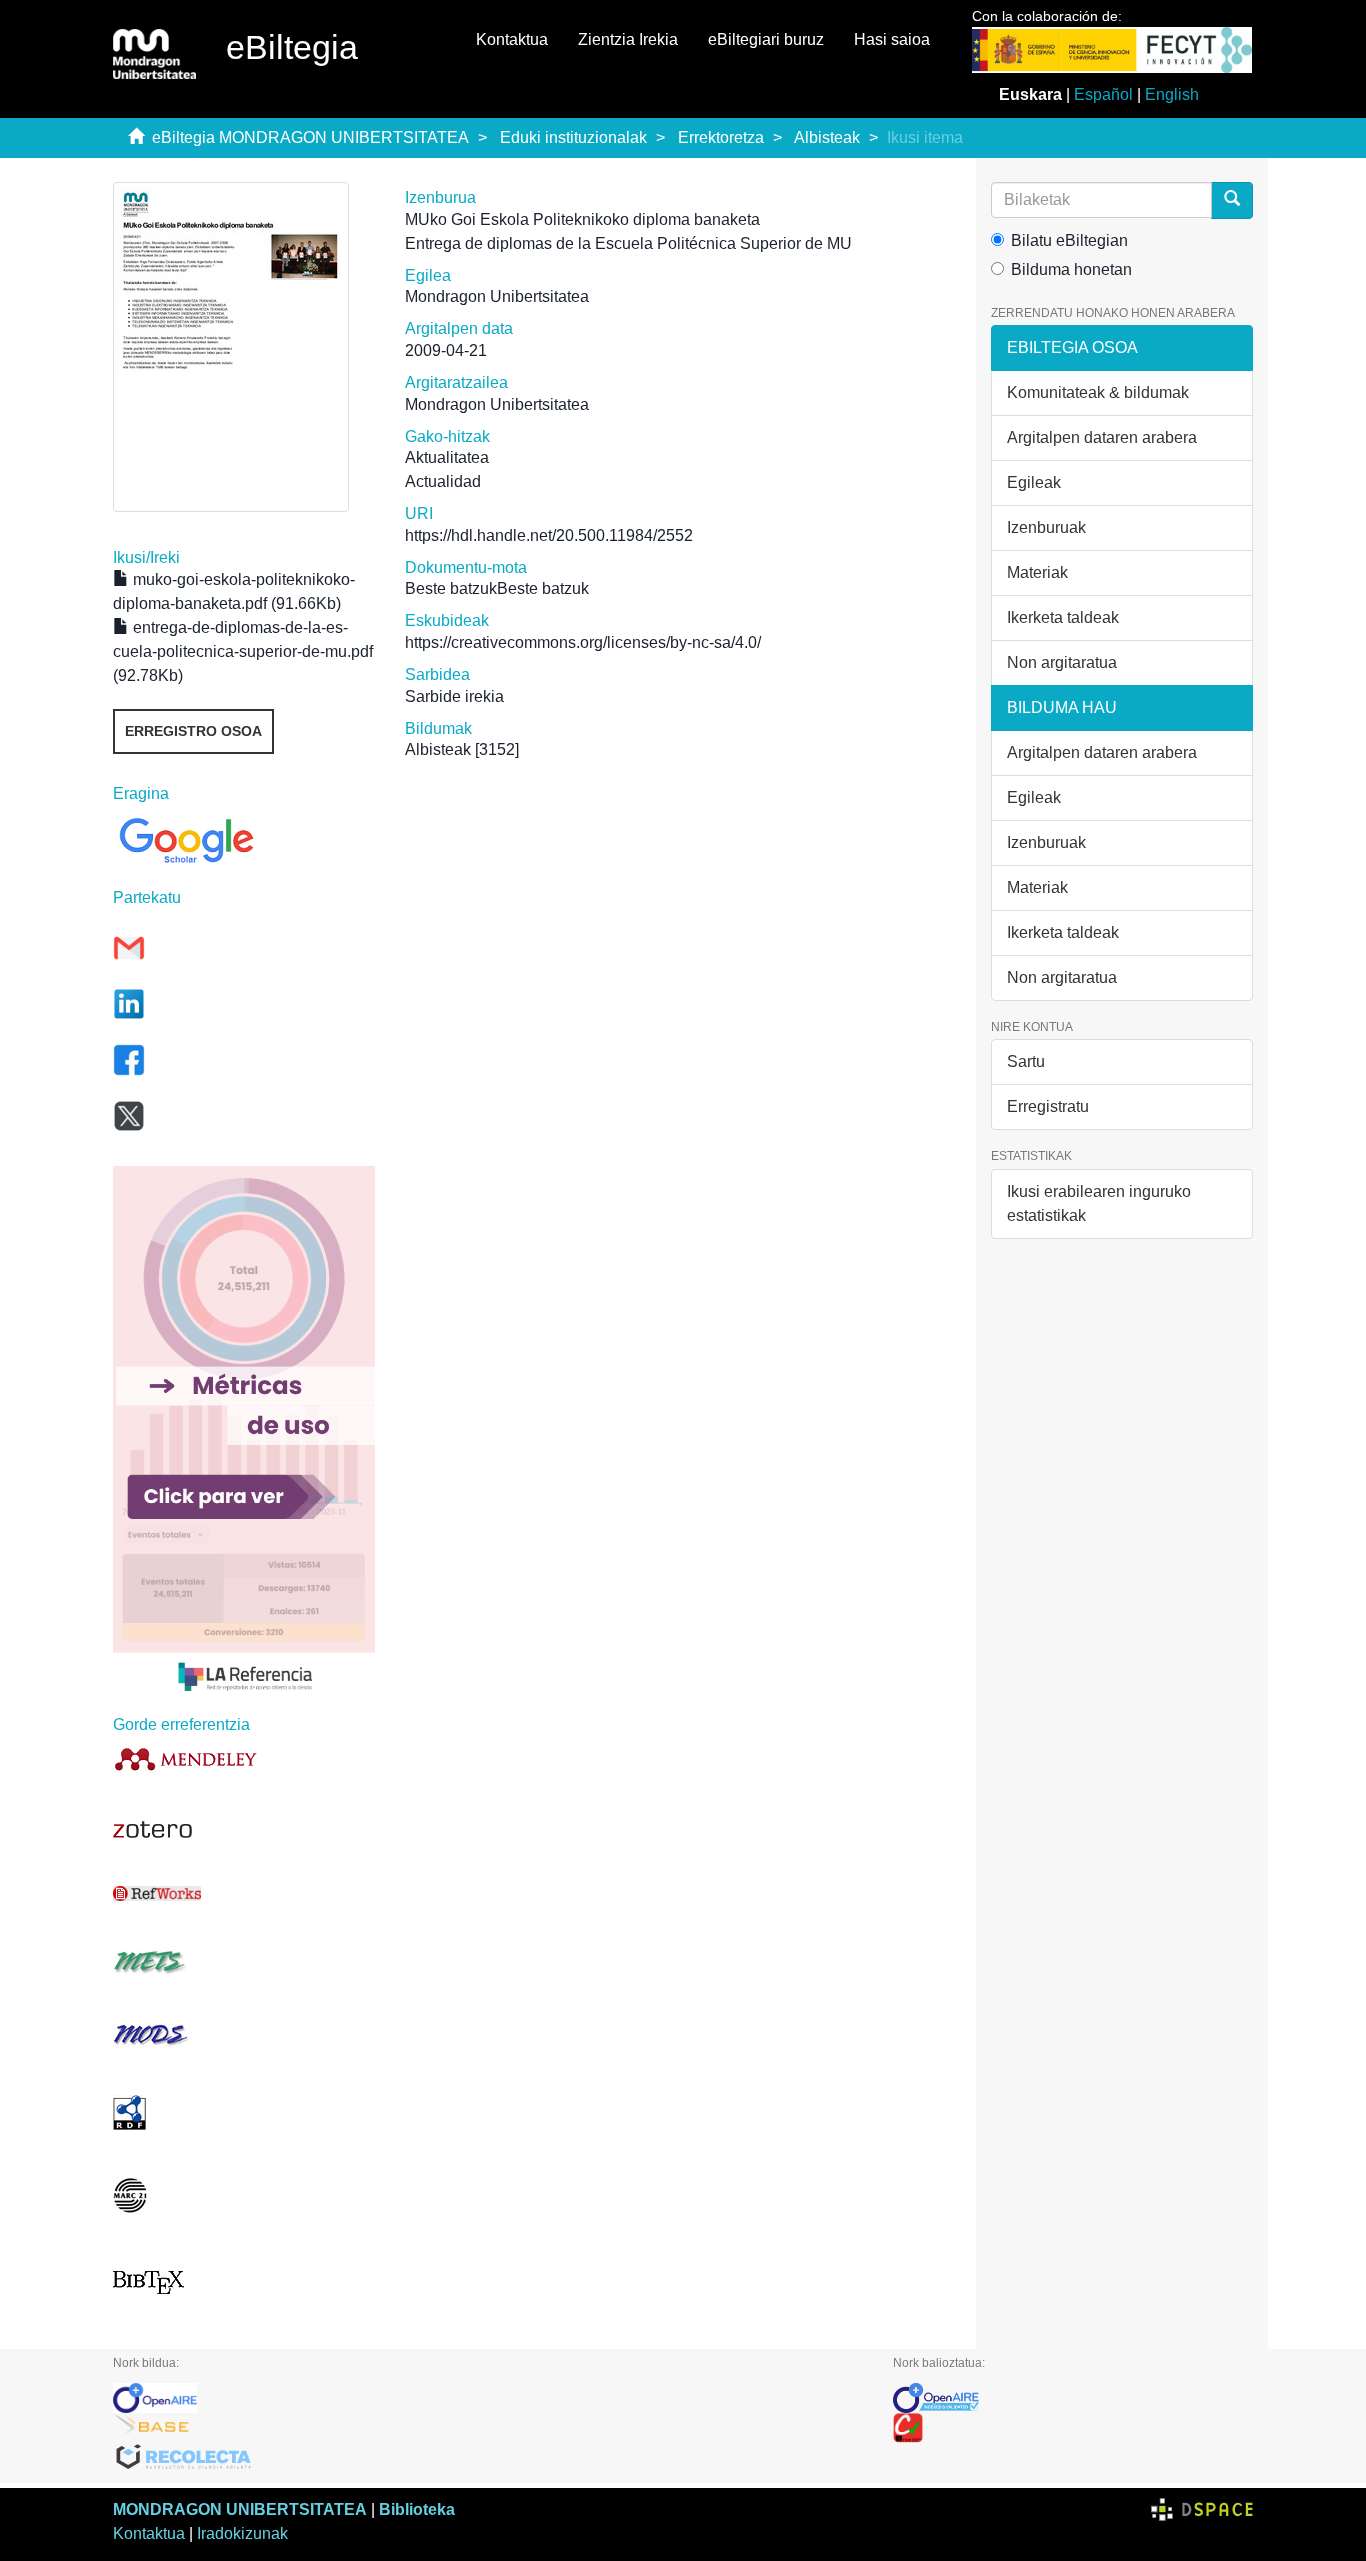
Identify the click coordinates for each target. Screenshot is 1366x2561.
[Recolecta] (488, 2458)
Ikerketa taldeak (1063, 617)
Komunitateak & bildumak (1098, 392)
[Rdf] (244, 2112)
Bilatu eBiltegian (1069, 240)
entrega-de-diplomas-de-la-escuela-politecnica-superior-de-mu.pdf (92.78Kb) (243, 651)
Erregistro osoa (193, 731)
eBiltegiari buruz (766, 39)
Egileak (1034, 482)
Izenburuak (1046, 527)
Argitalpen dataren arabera (1102, 437)
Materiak (1037, 572)
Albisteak (827, 137)
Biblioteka (417, 2509)
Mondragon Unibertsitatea (497, 296)
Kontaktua (512, 39)
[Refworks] (244, 1893)
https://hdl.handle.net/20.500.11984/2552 (549, 535)
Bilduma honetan (1071, 269)
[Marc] (244, 2195)
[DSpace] (1202, 2509)
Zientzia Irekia (628, 39)
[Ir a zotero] (244, 1830)
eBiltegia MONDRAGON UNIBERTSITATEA (310, 137)
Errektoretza (721, 137)
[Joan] (1232, 200)
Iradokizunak (242, 2533)
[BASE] (488, 2428)
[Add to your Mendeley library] (244, 1758)
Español (1103, 94)
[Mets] (244, 1961)
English (1172, 94)
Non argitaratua (1062, 662)
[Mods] (244, 2034)
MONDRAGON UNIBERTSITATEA (240, 2509)
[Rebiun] (1073, 2428)
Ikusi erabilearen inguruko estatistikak (1099, 1203)
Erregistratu (1048, 1106)
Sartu (1026, 1061)
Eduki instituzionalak (573, 137)
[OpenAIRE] (488, 2398)
